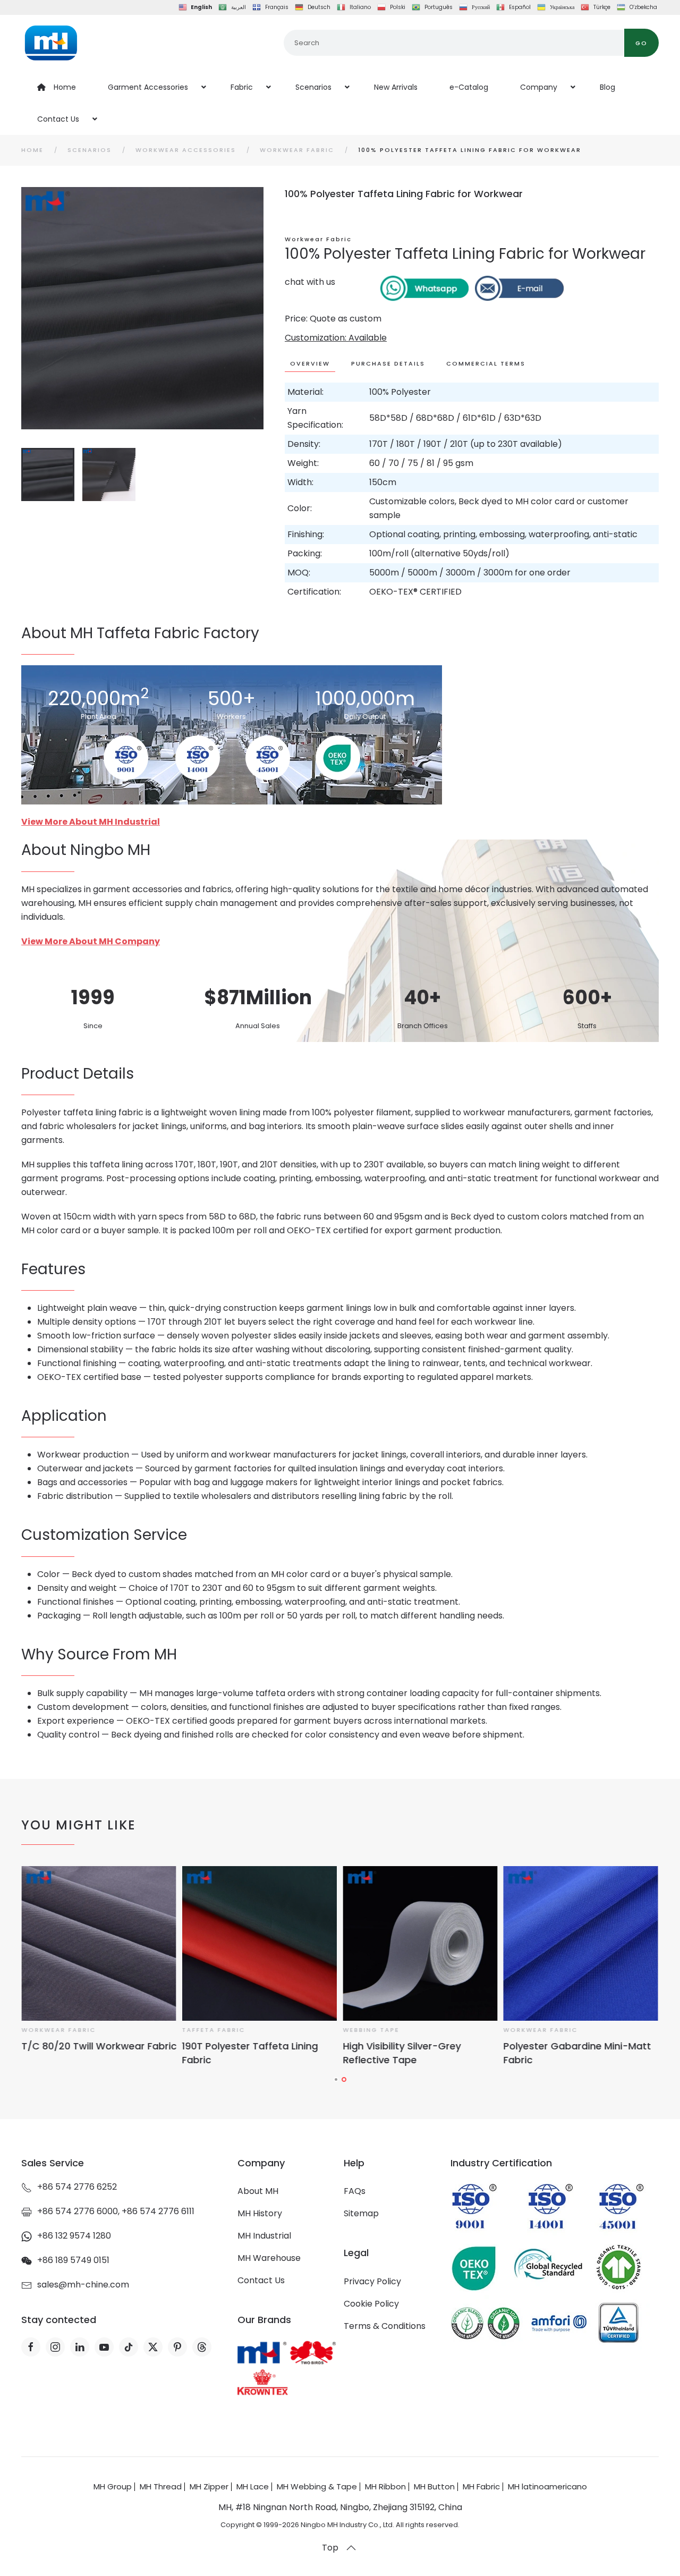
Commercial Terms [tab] (486, 363)
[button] (351, 2548)
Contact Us (261, 2280)
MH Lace (253, 2486)
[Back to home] (51, 43)
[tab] (48, 474)
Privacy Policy (372, 2281)
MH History (260, 2213)
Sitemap (361, 2213)
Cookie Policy (371, 2304)
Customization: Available (336, 338)
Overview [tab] (310, 363)
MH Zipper (209, 2486)
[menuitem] (57, 87)
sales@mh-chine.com (83, 2285)
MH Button (434, 2486)
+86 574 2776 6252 (77, 2187)
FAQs (355, 2191)
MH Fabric (481, 2486)
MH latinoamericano (547, 2486)
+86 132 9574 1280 (74, 2236)
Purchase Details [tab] (388, 363)
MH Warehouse (269, 2258)
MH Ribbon (385, 2486)
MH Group (113, 2486)
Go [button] (641, 43)
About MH (258, 2191)
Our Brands (264, 2320)
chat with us (310, 282)
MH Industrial (264, 2236)
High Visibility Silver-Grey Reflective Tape (241, 2053)
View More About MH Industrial (91, 822)
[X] (153, 2347)
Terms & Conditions (385, 2326)
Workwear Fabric (318, 239)
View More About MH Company (91, 941)
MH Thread (161, 2486)
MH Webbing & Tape (317, 2486)
